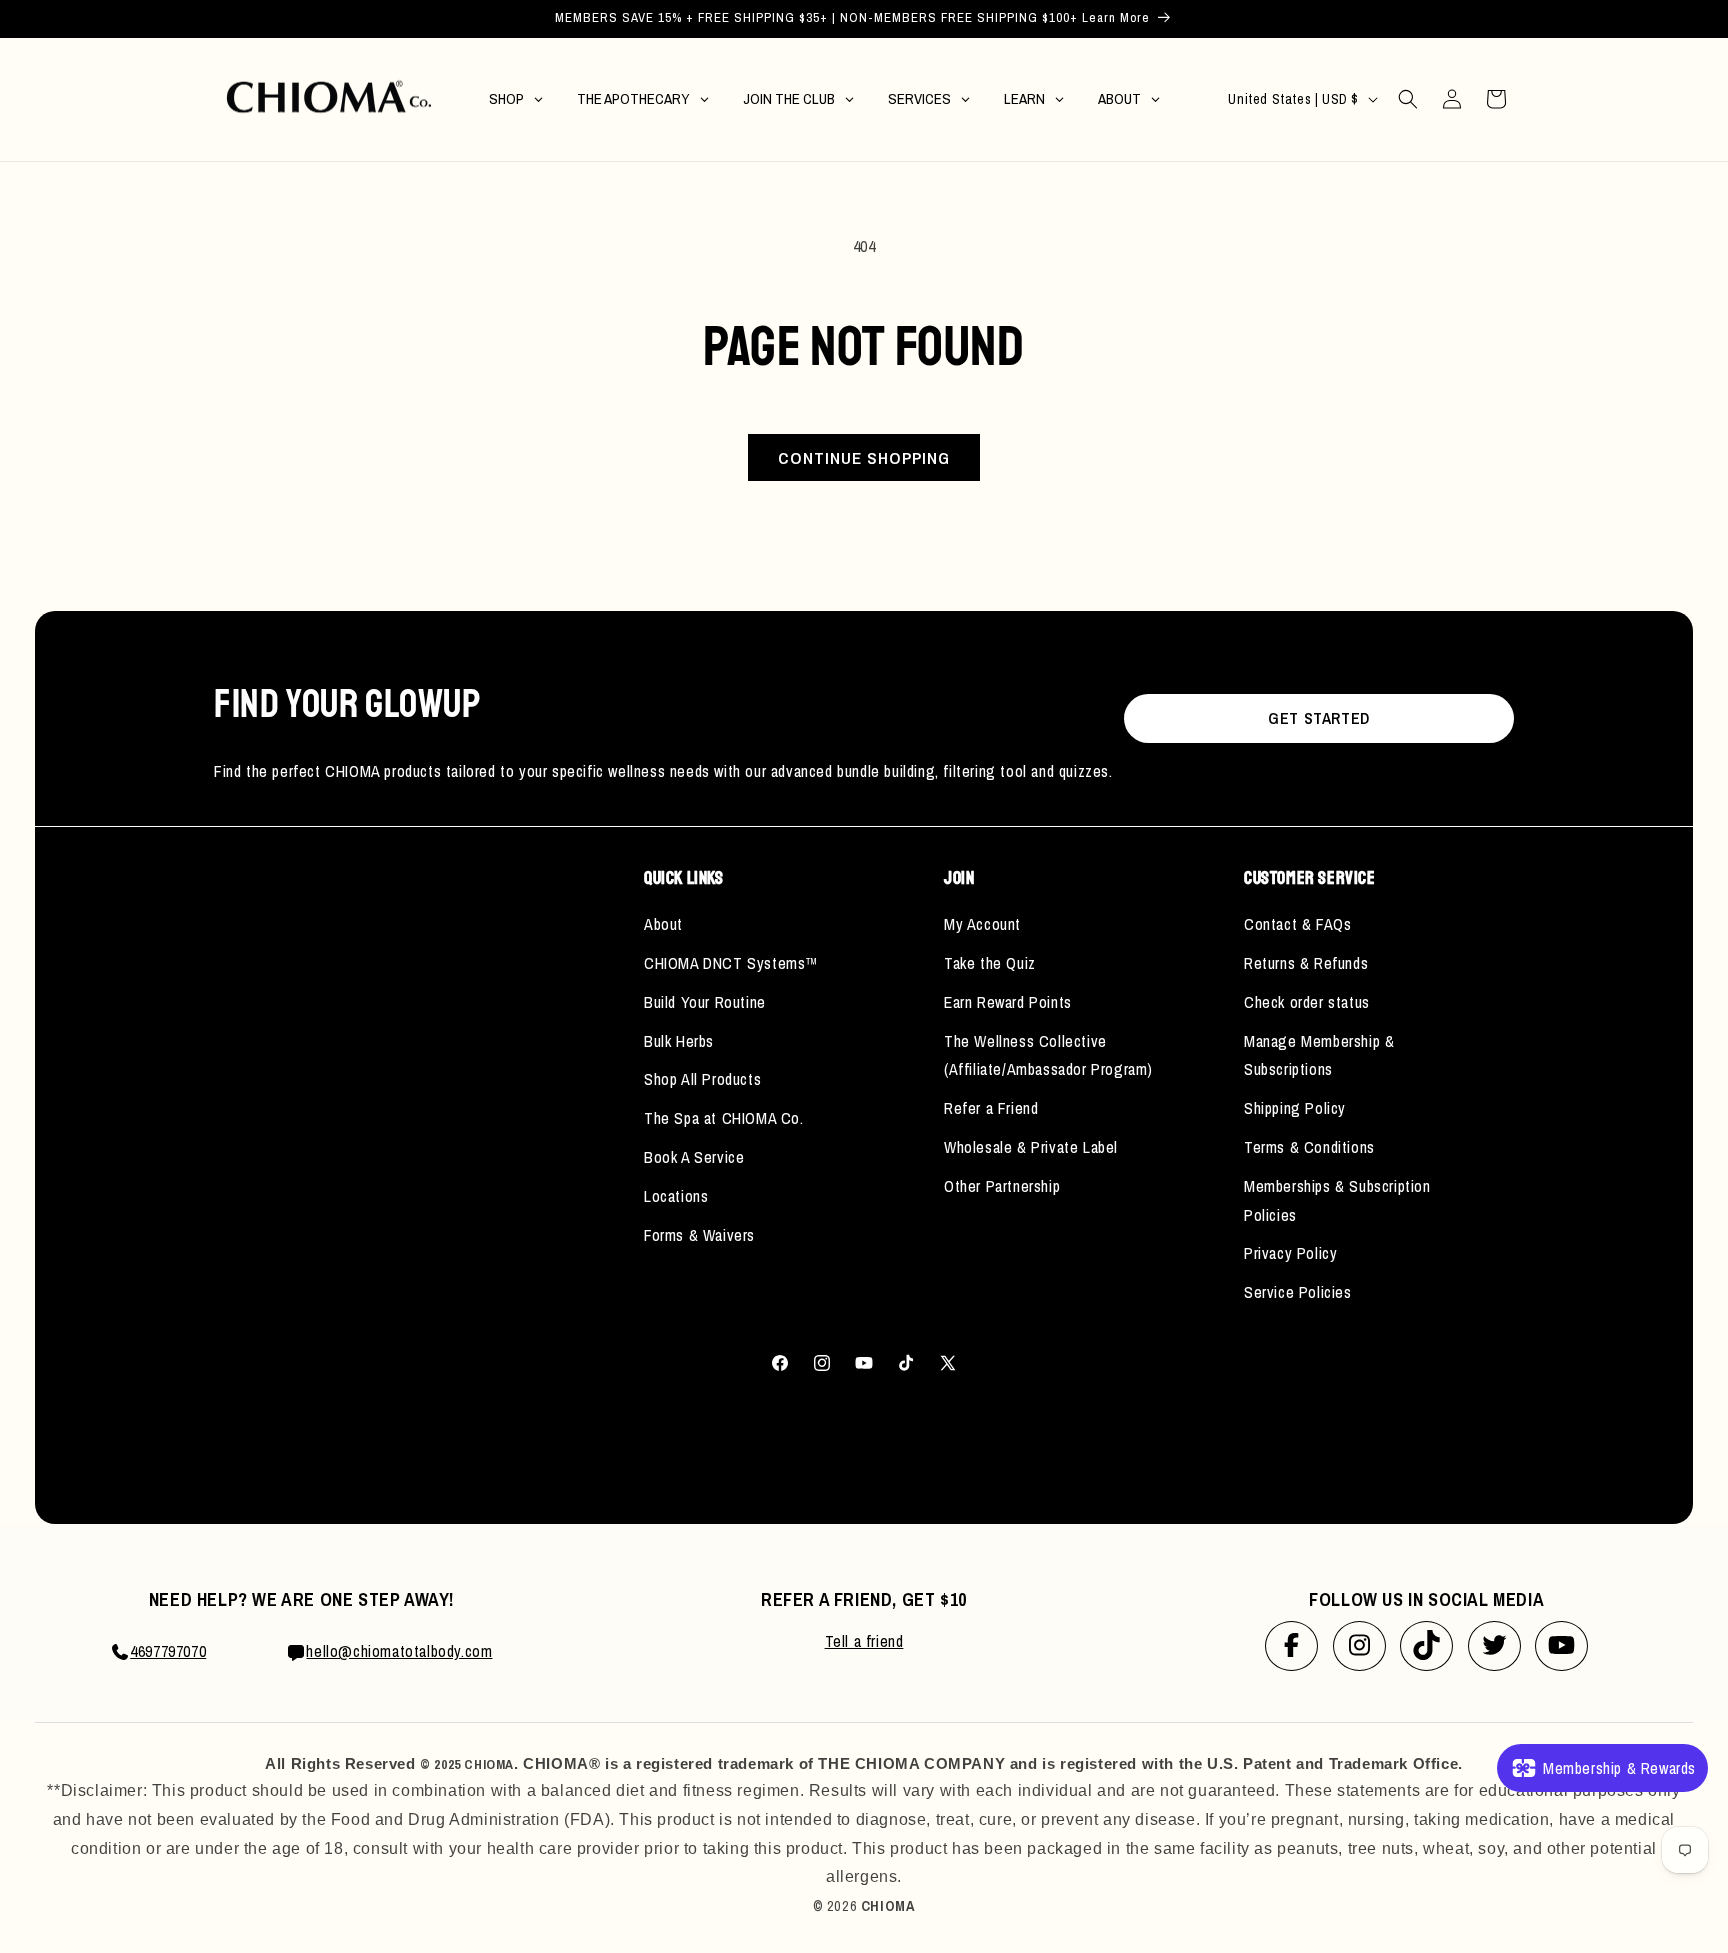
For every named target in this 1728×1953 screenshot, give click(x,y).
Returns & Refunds (1306, 963)
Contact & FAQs (1297, 924)
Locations (676, 1196)
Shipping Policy (1295, 1108)
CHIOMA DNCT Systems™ (731, 963)
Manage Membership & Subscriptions (1319, 1055)
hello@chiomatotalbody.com (399, 1651)
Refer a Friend (991, 1108)
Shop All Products (702, 1079)
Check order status (1307, 1002)
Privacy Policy (1290, 1253)
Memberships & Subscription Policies (1337, 1200)
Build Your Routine (705, 1002)
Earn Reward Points (1008, 1002)
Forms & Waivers (699, 1235)
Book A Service (694, 1157)
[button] (1408, 99)
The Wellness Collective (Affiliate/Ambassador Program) (1048, 1055)
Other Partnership (1002, 1186)
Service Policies (1298, 1292)
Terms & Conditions (1309, 1147)
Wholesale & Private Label (1031, 1147)
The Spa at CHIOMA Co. (724, 1118)
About (663, 924)
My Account (982, 924)
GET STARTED (1319, 718)
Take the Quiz (990, 963)
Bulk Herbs (679, 1041)
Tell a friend (864, 1641)
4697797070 (168, 1651)
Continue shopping (864, 457)
